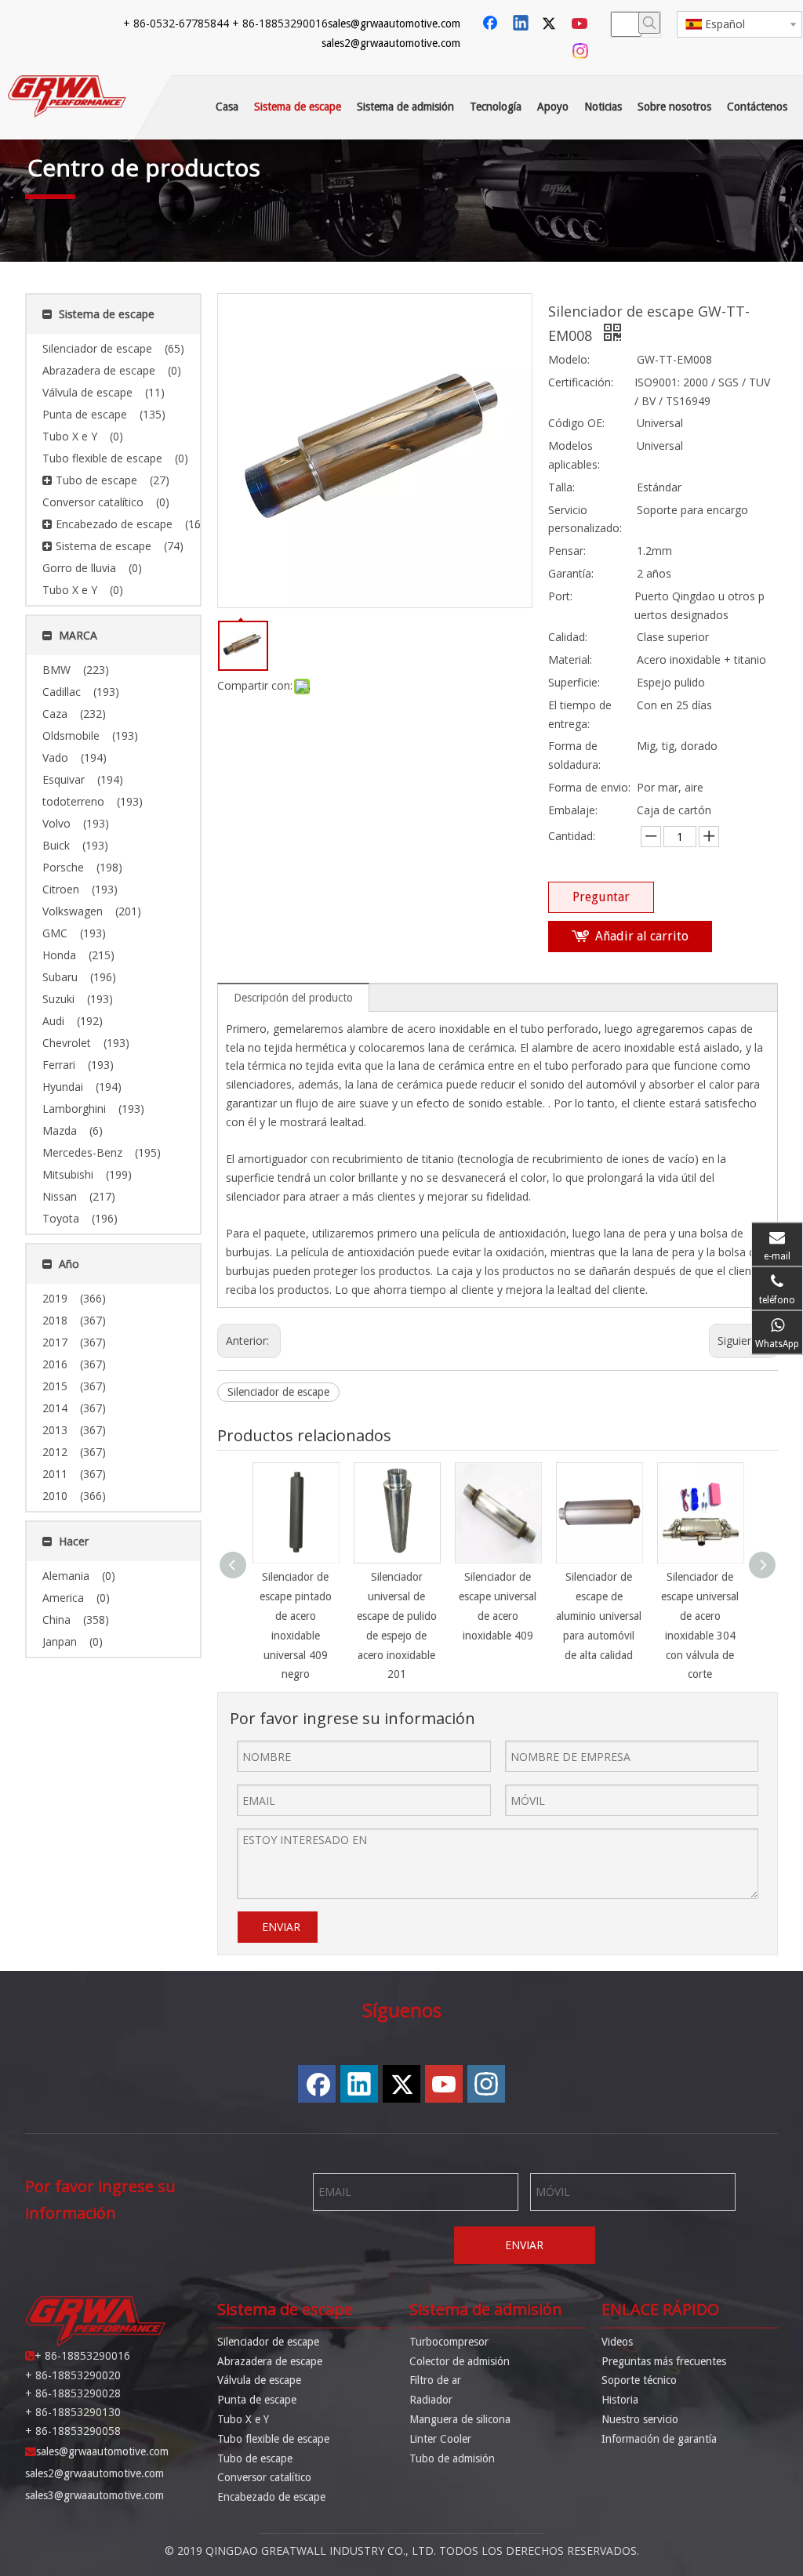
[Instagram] (581, 51)
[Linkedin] (521, 24)
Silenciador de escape (278, 1392)
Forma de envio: (589, 787)
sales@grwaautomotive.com (394, 24)
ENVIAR (281, 1927)
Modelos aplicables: (574, 455)
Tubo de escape (255, 2458)
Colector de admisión (460, 2361)
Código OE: (576, 423)
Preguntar (601, 897)
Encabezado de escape (271, 2497)
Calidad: (568, 637)
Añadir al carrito (642, 936)
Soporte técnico (639, 2380)
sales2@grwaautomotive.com (391, 43)
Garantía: (571, 573)
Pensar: (567, 551)
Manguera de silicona (460, 2419)
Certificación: (581, 382)
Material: (570, 659)
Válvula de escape (259, 2380)
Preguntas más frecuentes (664, 2361)
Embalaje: (573, 810)
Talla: (561, 487)
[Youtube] (581, 24)
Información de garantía (659, 2439)
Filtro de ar (435, 2380)
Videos (617, 2342)
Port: (560, 596)
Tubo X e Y (243, 2419)
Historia (620, 2400)
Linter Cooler (440, 2439)
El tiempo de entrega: (580, 714)
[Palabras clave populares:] (649, 23)
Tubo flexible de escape (273, 2439)
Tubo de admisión (452, 2458)
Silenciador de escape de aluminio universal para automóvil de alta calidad (599, 1616)
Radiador (431, 2400)
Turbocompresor (449, 2342)
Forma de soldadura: (574, 755)
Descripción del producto (293, 998)
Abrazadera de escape (270, 2361)
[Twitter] (551, 24)
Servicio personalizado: (585, 519)
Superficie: (574, 682)
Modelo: (569, 359)
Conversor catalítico (264, 2477)
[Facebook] (492, 24)
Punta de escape (257, 2400)
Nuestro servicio (640, 2419)
